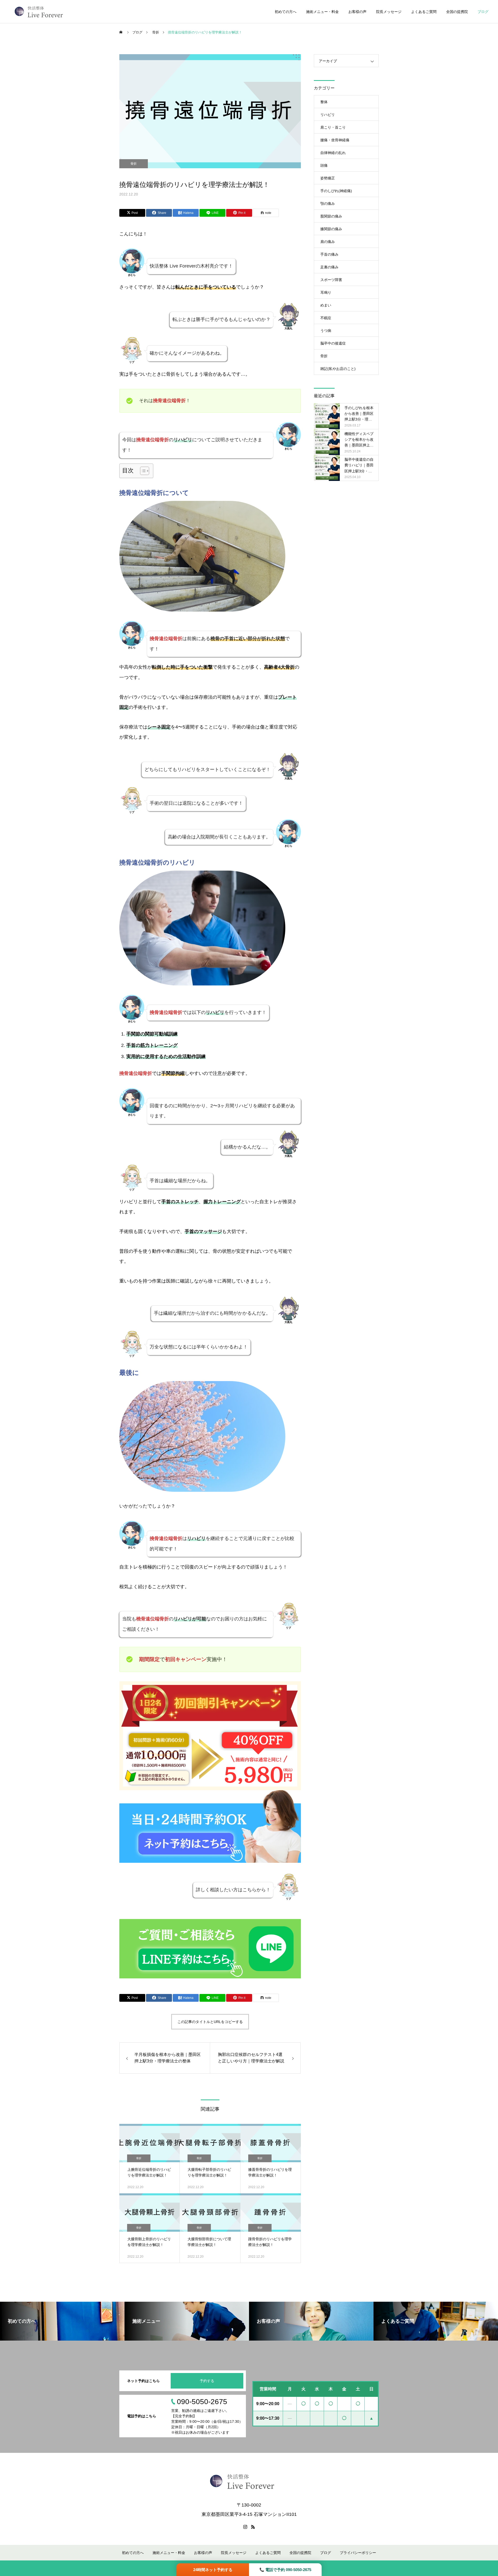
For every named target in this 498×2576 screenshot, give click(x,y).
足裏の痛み (329, 267)
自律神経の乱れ (333, 153)
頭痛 (324, 165)
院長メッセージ (389, 12)
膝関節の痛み (331, 229)
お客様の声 (357, 12)
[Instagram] (245, 2527)
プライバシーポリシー (358, 2553)
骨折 (134, 164)
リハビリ (328, 115)
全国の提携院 (457, 12)
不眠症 (326, 318)
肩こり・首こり (333, 127)
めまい (326, 305)
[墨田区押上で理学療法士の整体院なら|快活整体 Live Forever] (39, 12)
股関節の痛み (331, 216)
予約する (207, 2381)
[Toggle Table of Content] (142, 471)
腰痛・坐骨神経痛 (335, 140)
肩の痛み (328, 242)
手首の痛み (329, 254)
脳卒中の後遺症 (333, 343)
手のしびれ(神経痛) (336, 191)
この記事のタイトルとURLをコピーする (210, 2022)
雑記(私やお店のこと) (338, 369)
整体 (324, 102)
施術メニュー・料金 (322, 12)
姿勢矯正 (328, 178)
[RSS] (253, 2527)
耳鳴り (326, 292)
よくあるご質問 (424, 12)
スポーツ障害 (331, 280)
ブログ (483, 12)
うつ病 (326, 331)
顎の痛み (328, 204)
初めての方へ (286, 12)
